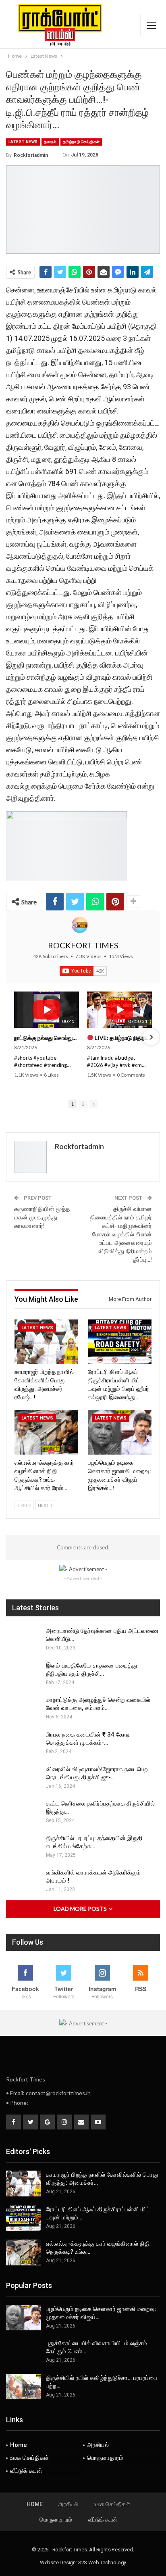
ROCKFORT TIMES (83, 945)
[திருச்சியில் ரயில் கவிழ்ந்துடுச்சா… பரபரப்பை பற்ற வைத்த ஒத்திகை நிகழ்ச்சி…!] (23, 2387)
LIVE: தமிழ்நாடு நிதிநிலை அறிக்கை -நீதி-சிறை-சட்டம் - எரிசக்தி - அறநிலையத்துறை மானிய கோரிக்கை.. (123, 1038)
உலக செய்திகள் (29, 2458)
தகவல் (50, 142)
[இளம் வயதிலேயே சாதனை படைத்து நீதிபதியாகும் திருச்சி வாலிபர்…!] (23, 1674)
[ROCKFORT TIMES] (80, 925)
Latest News (23, 142)
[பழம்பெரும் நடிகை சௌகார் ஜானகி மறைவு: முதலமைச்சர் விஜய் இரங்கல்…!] (120, 1432)
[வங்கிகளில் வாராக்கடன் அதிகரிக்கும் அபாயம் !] (23, 1881)
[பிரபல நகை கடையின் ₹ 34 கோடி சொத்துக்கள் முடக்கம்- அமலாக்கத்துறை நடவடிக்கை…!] (23, 1743)
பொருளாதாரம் (105, 2458)
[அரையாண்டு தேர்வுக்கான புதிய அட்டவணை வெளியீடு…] (23, 1640)
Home (19, 2445)
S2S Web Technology (102, 2562)
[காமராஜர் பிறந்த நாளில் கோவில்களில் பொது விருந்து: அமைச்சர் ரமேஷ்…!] (46, 1342)
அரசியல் (98, 2445)
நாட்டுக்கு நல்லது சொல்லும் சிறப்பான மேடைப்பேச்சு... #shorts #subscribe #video (47, 1038)
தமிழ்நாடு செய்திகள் (81, 142)
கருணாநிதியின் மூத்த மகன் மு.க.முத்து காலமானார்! (42, 1217)
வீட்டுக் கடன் (26, 2471)
